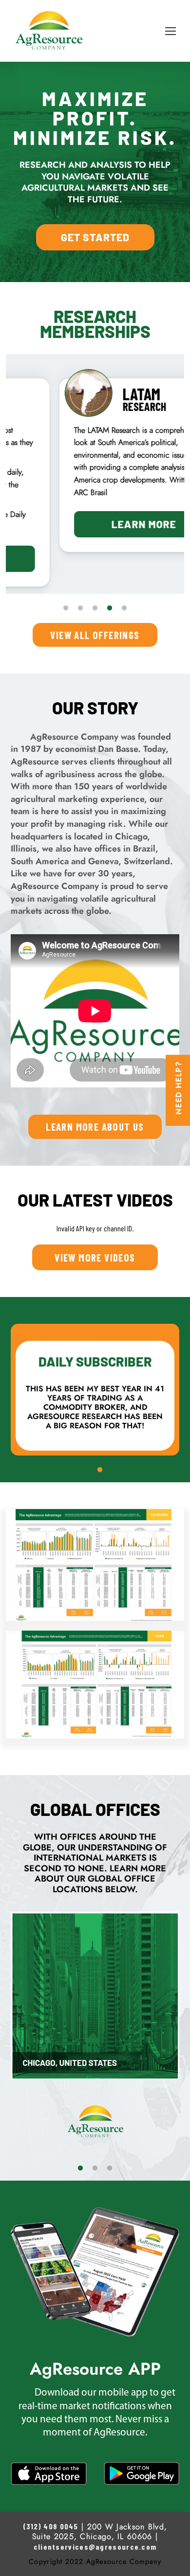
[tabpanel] (95, 465)
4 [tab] (110, 608)
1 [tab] (66, 608)
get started (95, 237)
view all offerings (95, 635)
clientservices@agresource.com (95, 2547)
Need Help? (179, 1088)
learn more (95, 524)
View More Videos (95, 1257)
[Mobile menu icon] (171, 31)
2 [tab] (80, 608)
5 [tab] (124, 608)
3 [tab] (95, 608)
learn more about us (95, 1127)
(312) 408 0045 (51, 2526)
